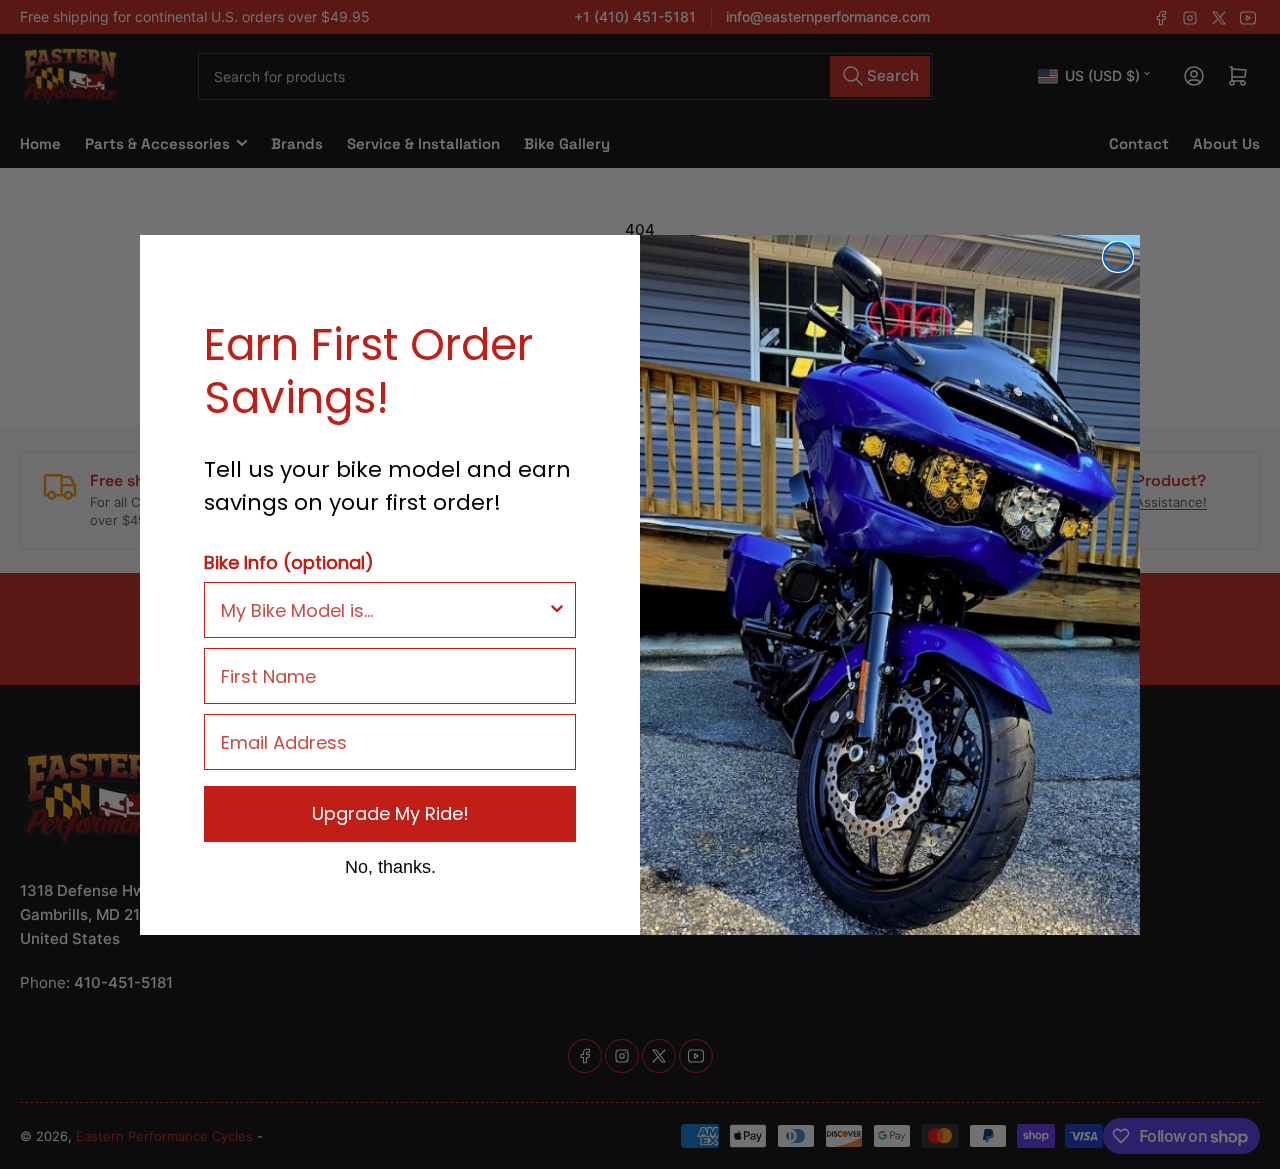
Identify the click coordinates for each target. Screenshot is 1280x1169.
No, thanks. (390, 866)
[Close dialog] (1118, 257)
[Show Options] (557, 610)
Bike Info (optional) (289, 562)
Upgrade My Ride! (390, 813)
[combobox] (384, 610)
